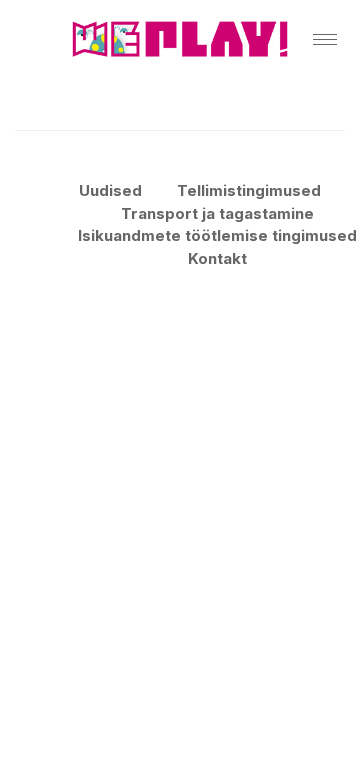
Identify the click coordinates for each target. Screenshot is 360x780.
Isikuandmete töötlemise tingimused (217, 235)
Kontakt (217, 258)
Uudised (110, 190)
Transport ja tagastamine (217, 213)
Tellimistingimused (249, 190)
